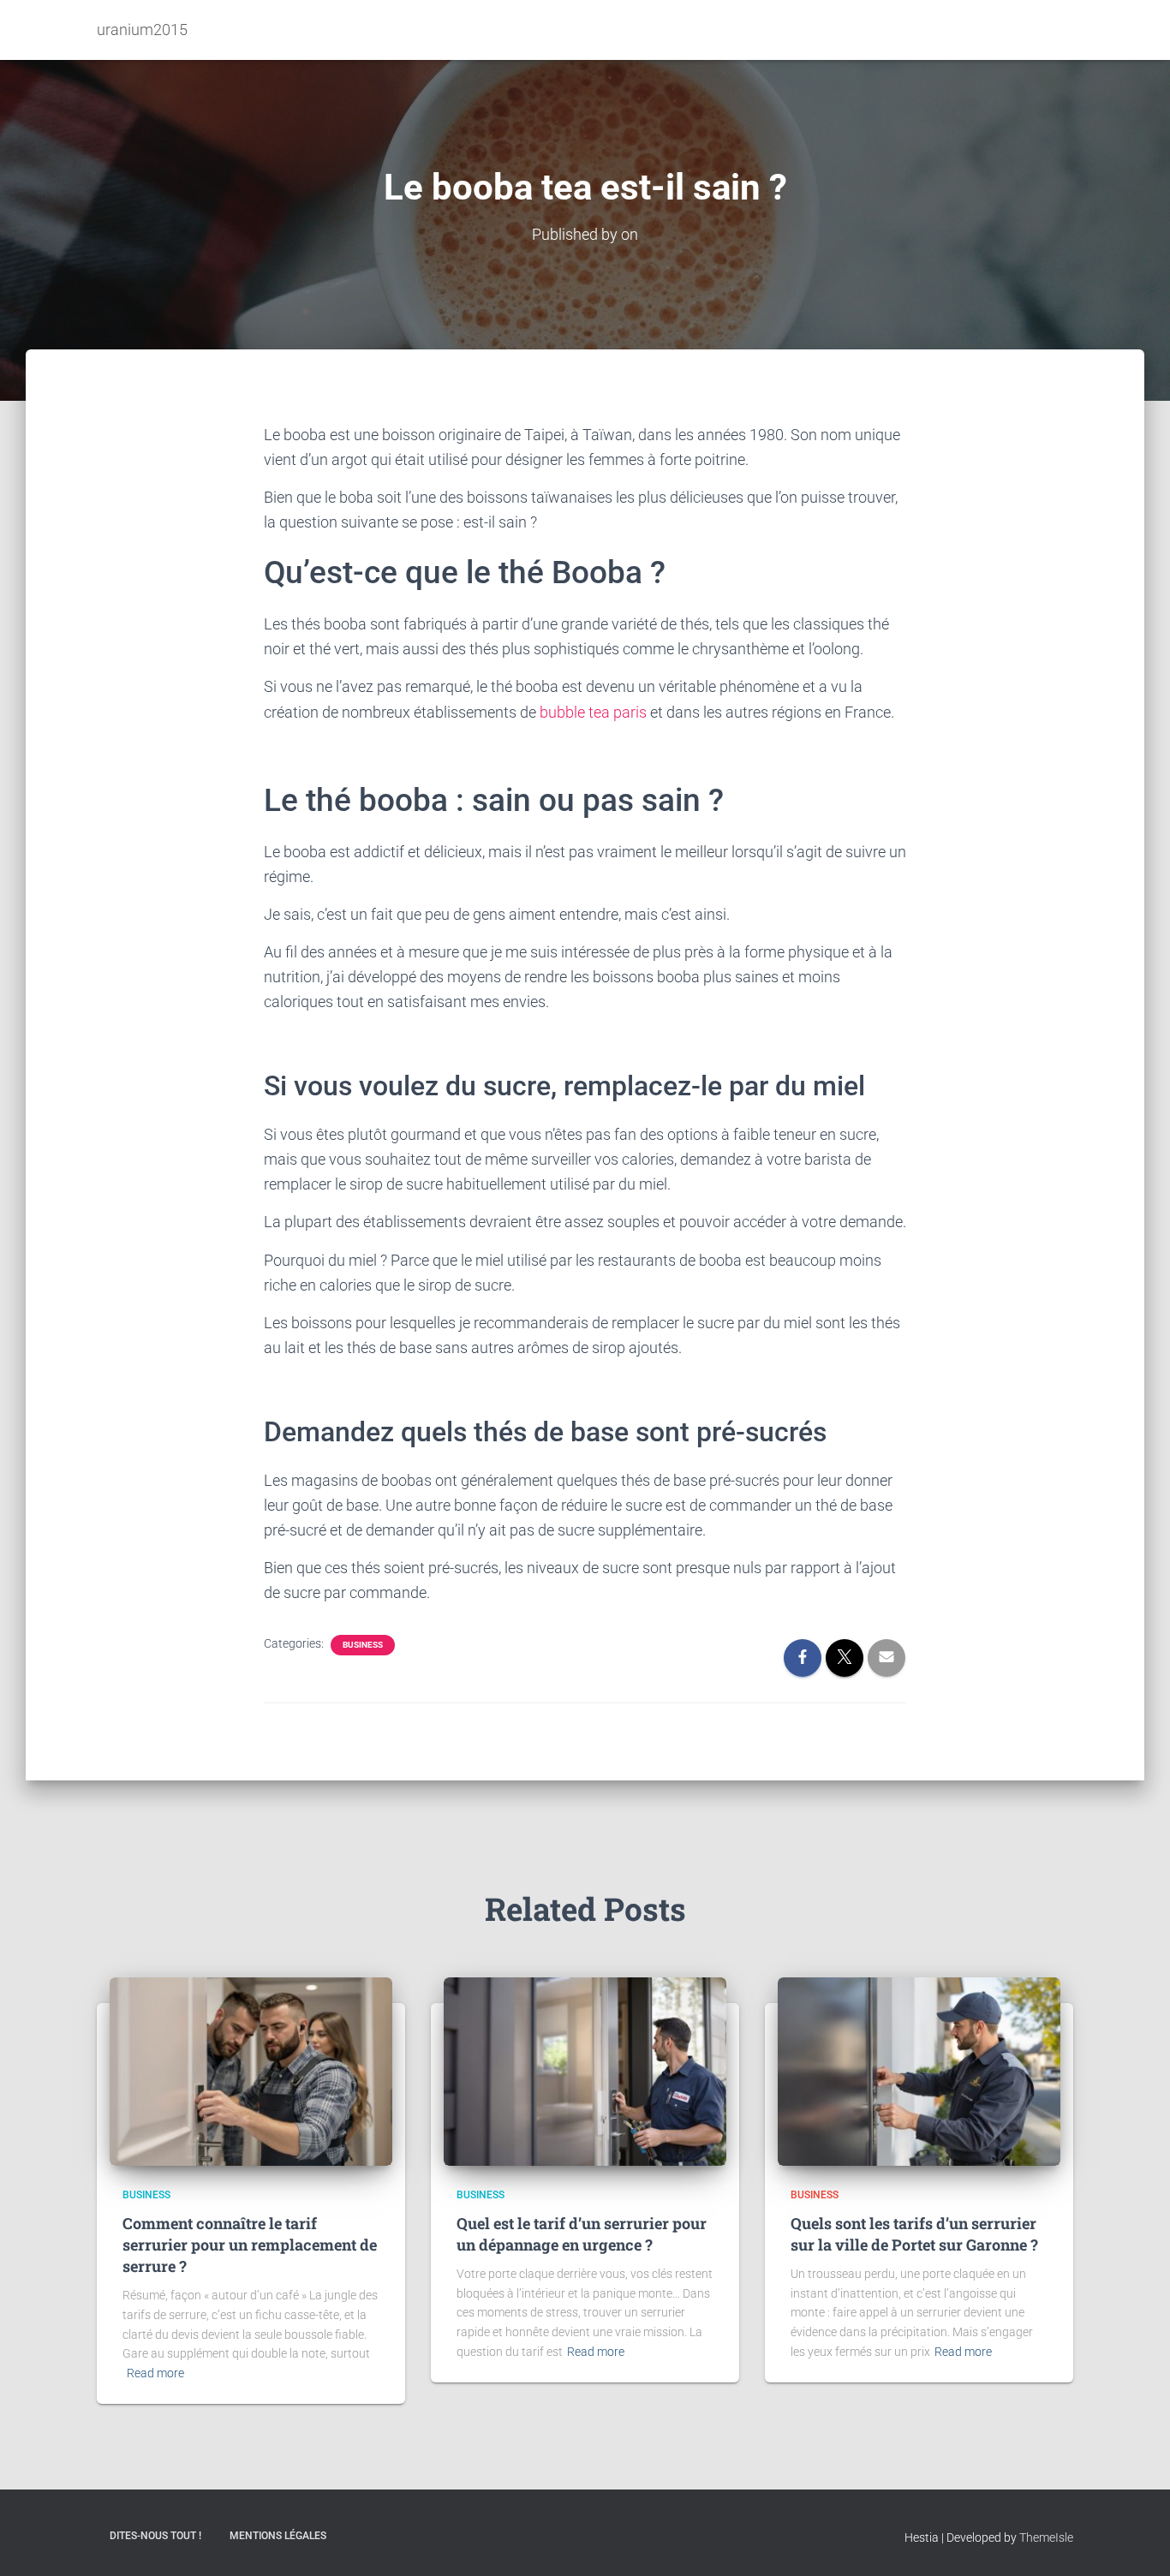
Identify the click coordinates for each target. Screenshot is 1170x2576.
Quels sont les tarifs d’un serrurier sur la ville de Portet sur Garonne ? (914, 2234)
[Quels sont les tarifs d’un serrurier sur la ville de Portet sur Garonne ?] (919, 2071)
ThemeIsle (1046, 2537)
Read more (155, 2373)
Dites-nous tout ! (155, 2536)
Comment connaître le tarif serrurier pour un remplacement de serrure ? (250, 2245)
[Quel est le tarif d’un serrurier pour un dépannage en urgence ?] (585, 2071)
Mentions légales (278, 2536)
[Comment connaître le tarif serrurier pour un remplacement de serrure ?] (251, 2071)
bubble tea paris (593, 712)
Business (363, 1645)
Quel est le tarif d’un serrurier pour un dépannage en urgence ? (582, 2234)
